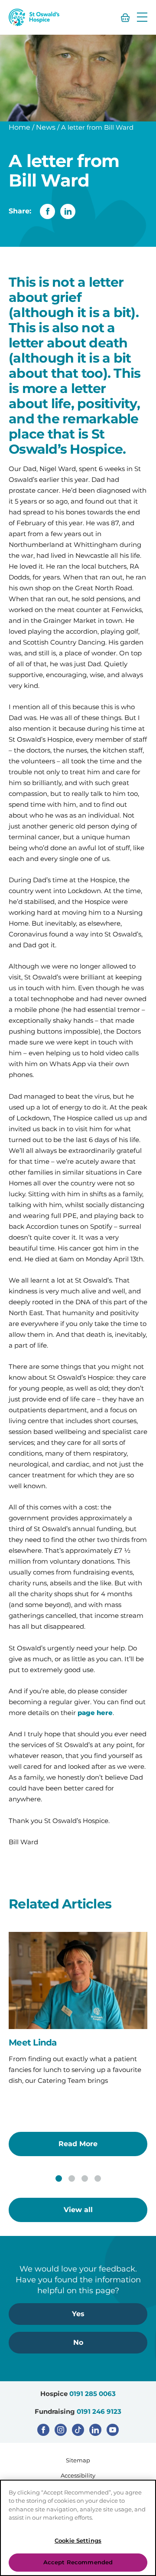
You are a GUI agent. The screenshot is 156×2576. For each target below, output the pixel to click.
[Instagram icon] (61, 2430)
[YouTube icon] (113, 2430)
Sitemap (78, 2460)
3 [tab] (85, 2178)
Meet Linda (33, 2042)
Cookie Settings (78, 2540)
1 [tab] (59, 2178)
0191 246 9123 (99, 2411)
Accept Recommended (78, 2562)
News (46, 127)
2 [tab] (72, 2178)
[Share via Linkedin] (68, 211)
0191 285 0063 (93, 2394)
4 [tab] (98, 2178)
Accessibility (78, 2475)
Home (19, 127)
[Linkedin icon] (95, 2430)
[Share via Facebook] (47, 211)
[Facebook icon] (43, 2430)
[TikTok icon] (78, 2430)
